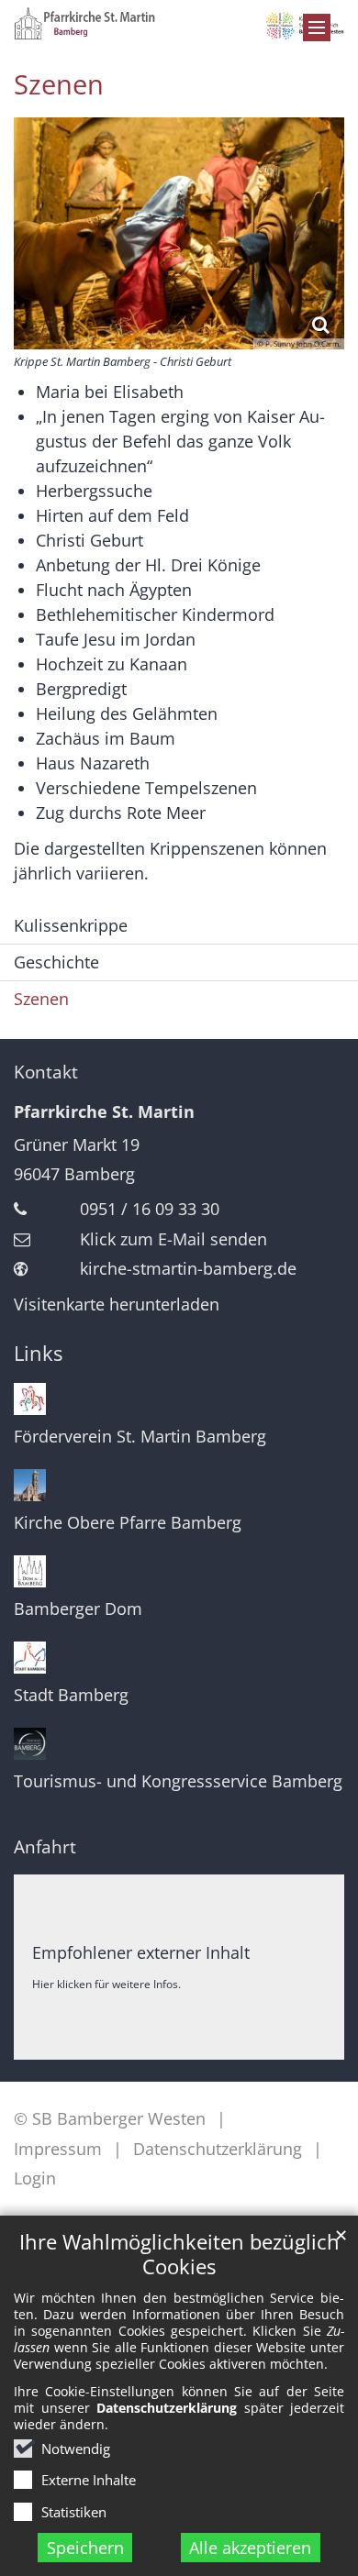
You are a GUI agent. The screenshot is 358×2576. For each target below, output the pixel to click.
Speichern (85, 2548)
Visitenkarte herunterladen (117, 1304)
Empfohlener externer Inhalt (141, 1952)
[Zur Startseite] (179, 23)
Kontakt (46, 1072)
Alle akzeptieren (250, 2548)
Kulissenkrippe (71, 925)
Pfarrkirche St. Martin (104, 1111)
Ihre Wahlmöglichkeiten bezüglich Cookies (179, 2254)
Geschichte (56, 962)
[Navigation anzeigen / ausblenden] (317, 28)
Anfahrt (45, 1847)
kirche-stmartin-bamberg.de (188, 1268)
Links (38, 1353)
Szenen (59, 84)
